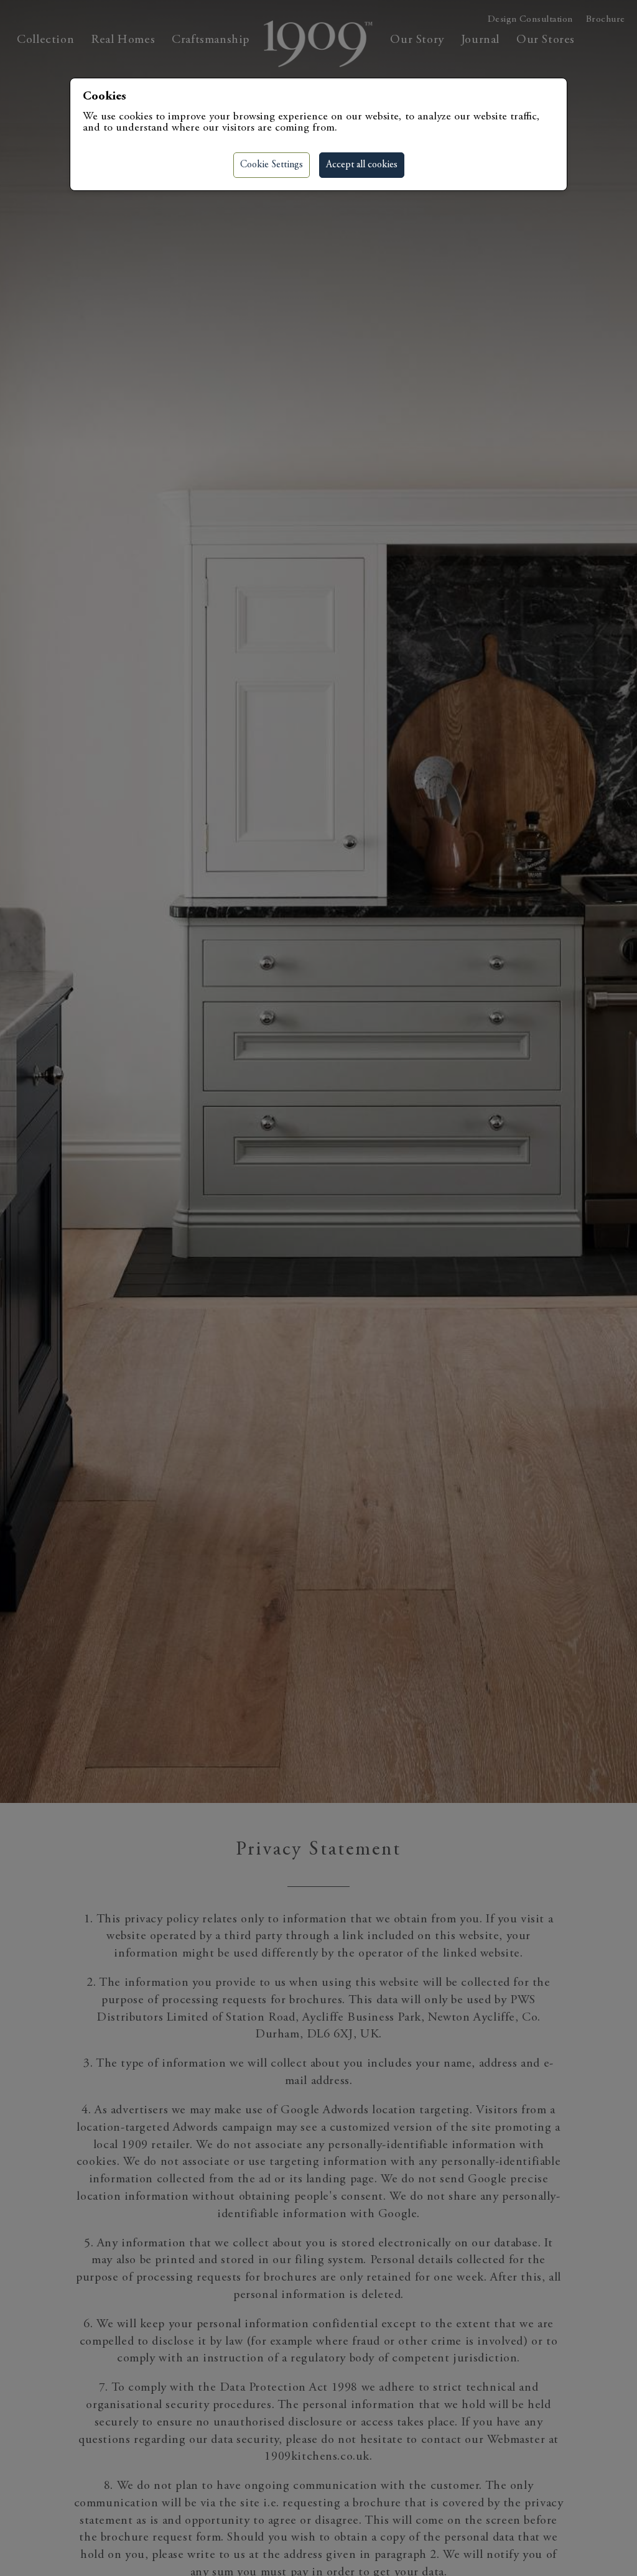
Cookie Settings (272, 165)
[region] (318, 1288)
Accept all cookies (362, 165)
